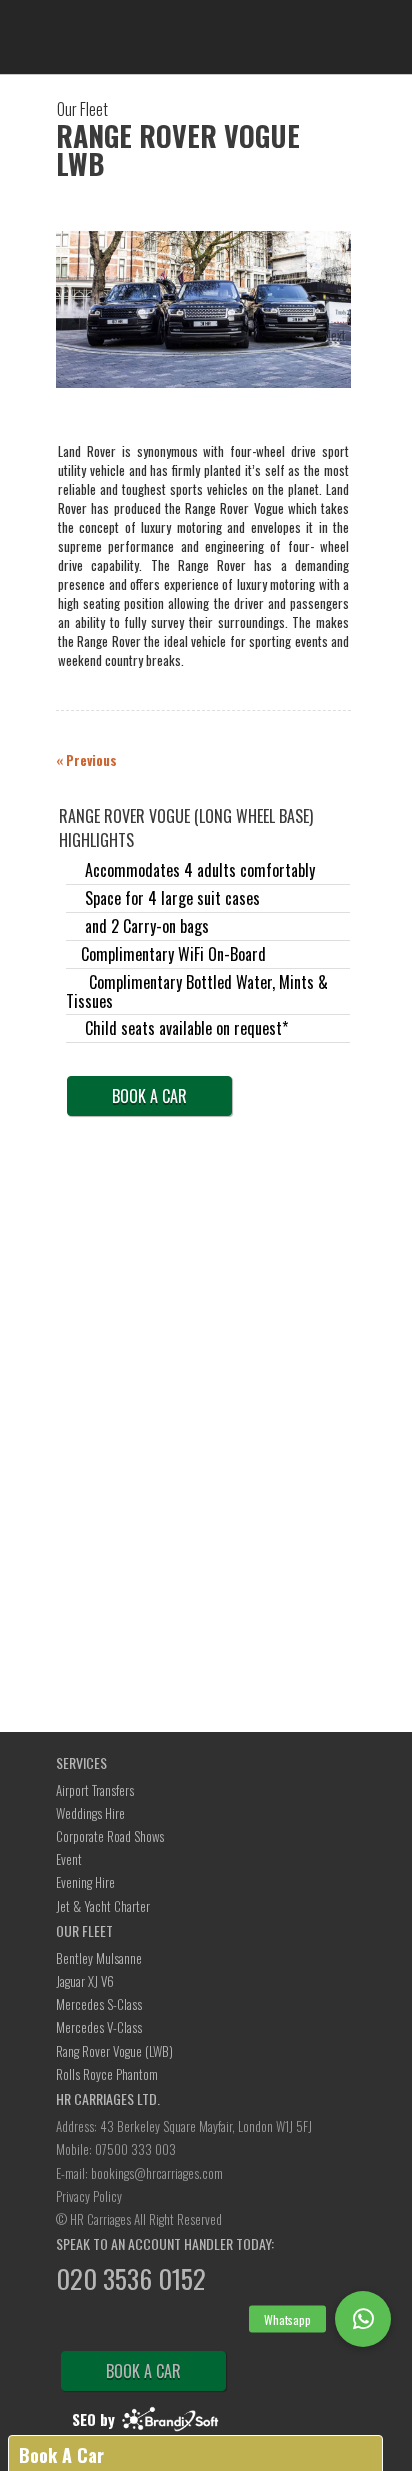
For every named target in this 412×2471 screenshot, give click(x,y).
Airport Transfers (95, 1790)
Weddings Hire (90, 1813)
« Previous (86, 760)
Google (125, 2324)
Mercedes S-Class (99, 2004)
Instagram (233, 2324)
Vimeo (206, 2324)
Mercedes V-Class (99, 2027)
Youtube (179, 2324)
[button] (363, 2319)
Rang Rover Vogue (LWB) (114, 2051)
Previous (76, 334)
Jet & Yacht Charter (103, 1906)
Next (335, 335)
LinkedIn (152, 2324)
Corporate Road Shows (110, 1836)
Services (81, 1762)
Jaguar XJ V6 (85, 1981)
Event (69, 1859)
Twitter (71, 2324)
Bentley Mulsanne (99, 1958)
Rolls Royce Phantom (107, 2074)
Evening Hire (85, 1882)
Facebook (98, 2324)
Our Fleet (84, 1930)
